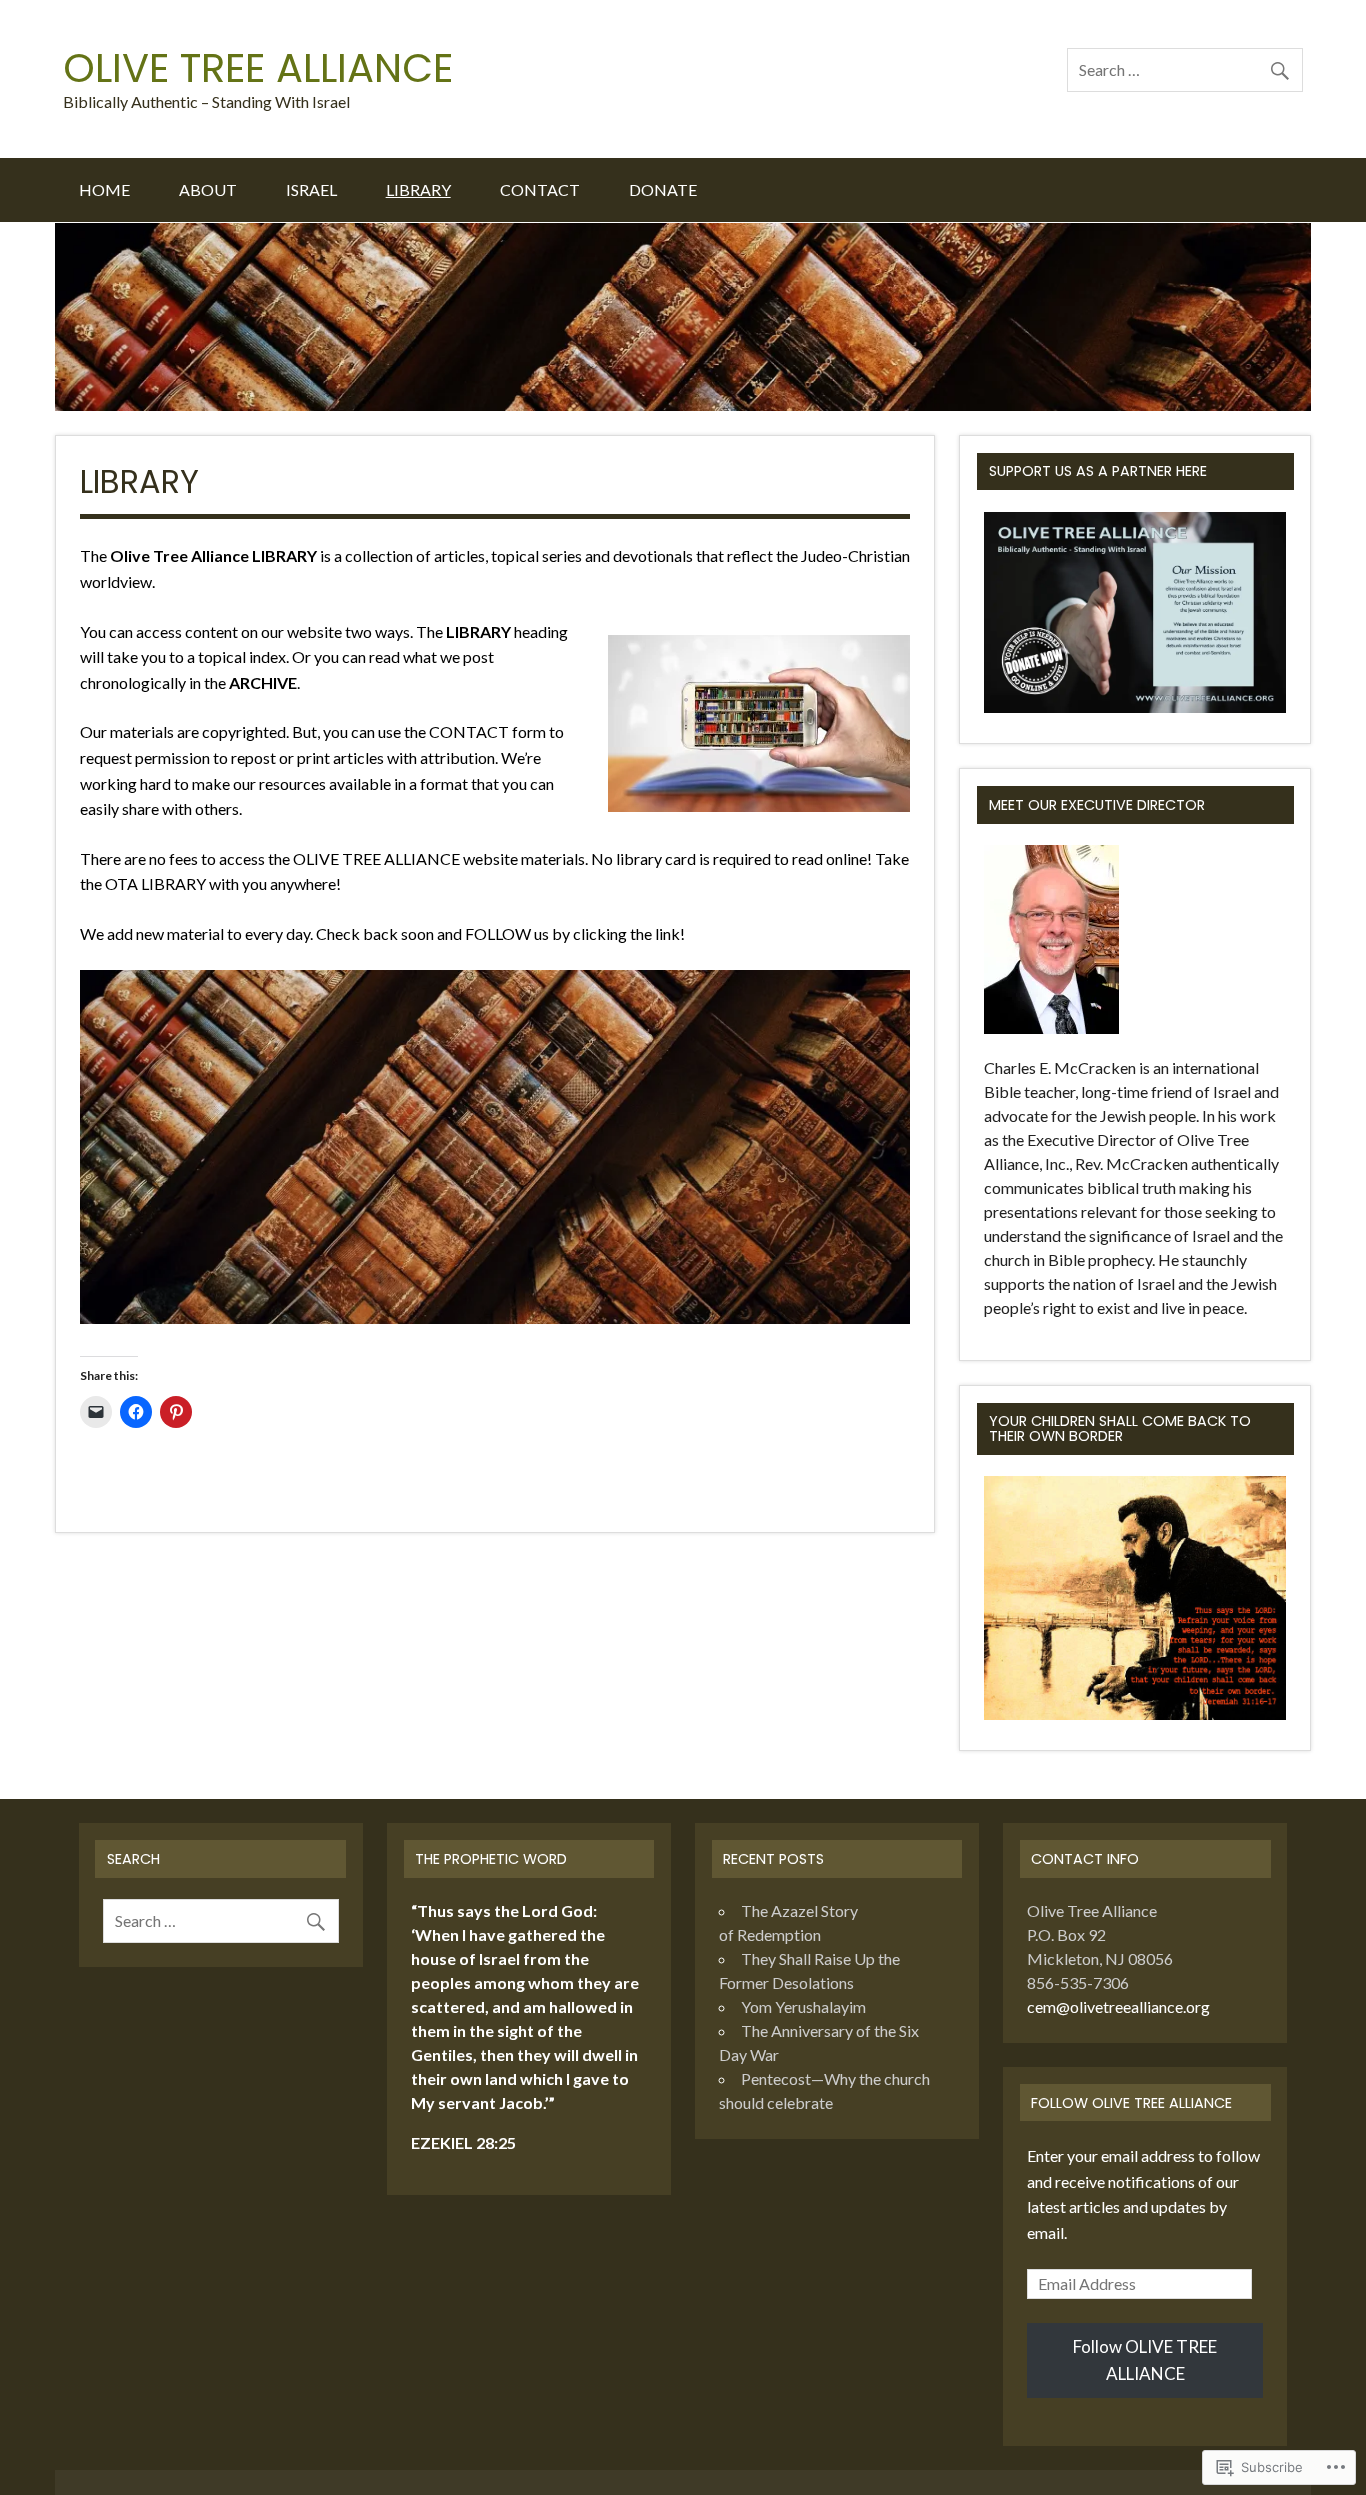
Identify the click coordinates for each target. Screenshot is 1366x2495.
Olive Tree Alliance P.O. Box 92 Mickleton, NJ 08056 (1100, 1934)
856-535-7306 (1078, 1982)
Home (104, 189)
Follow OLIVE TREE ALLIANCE (1131, 2103)
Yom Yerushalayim (803, 2006)
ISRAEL (311, 189)
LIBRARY (418, 189)
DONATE (663, 189)
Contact (540, 189)
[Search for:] (1185, 69)
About (208, 189)
